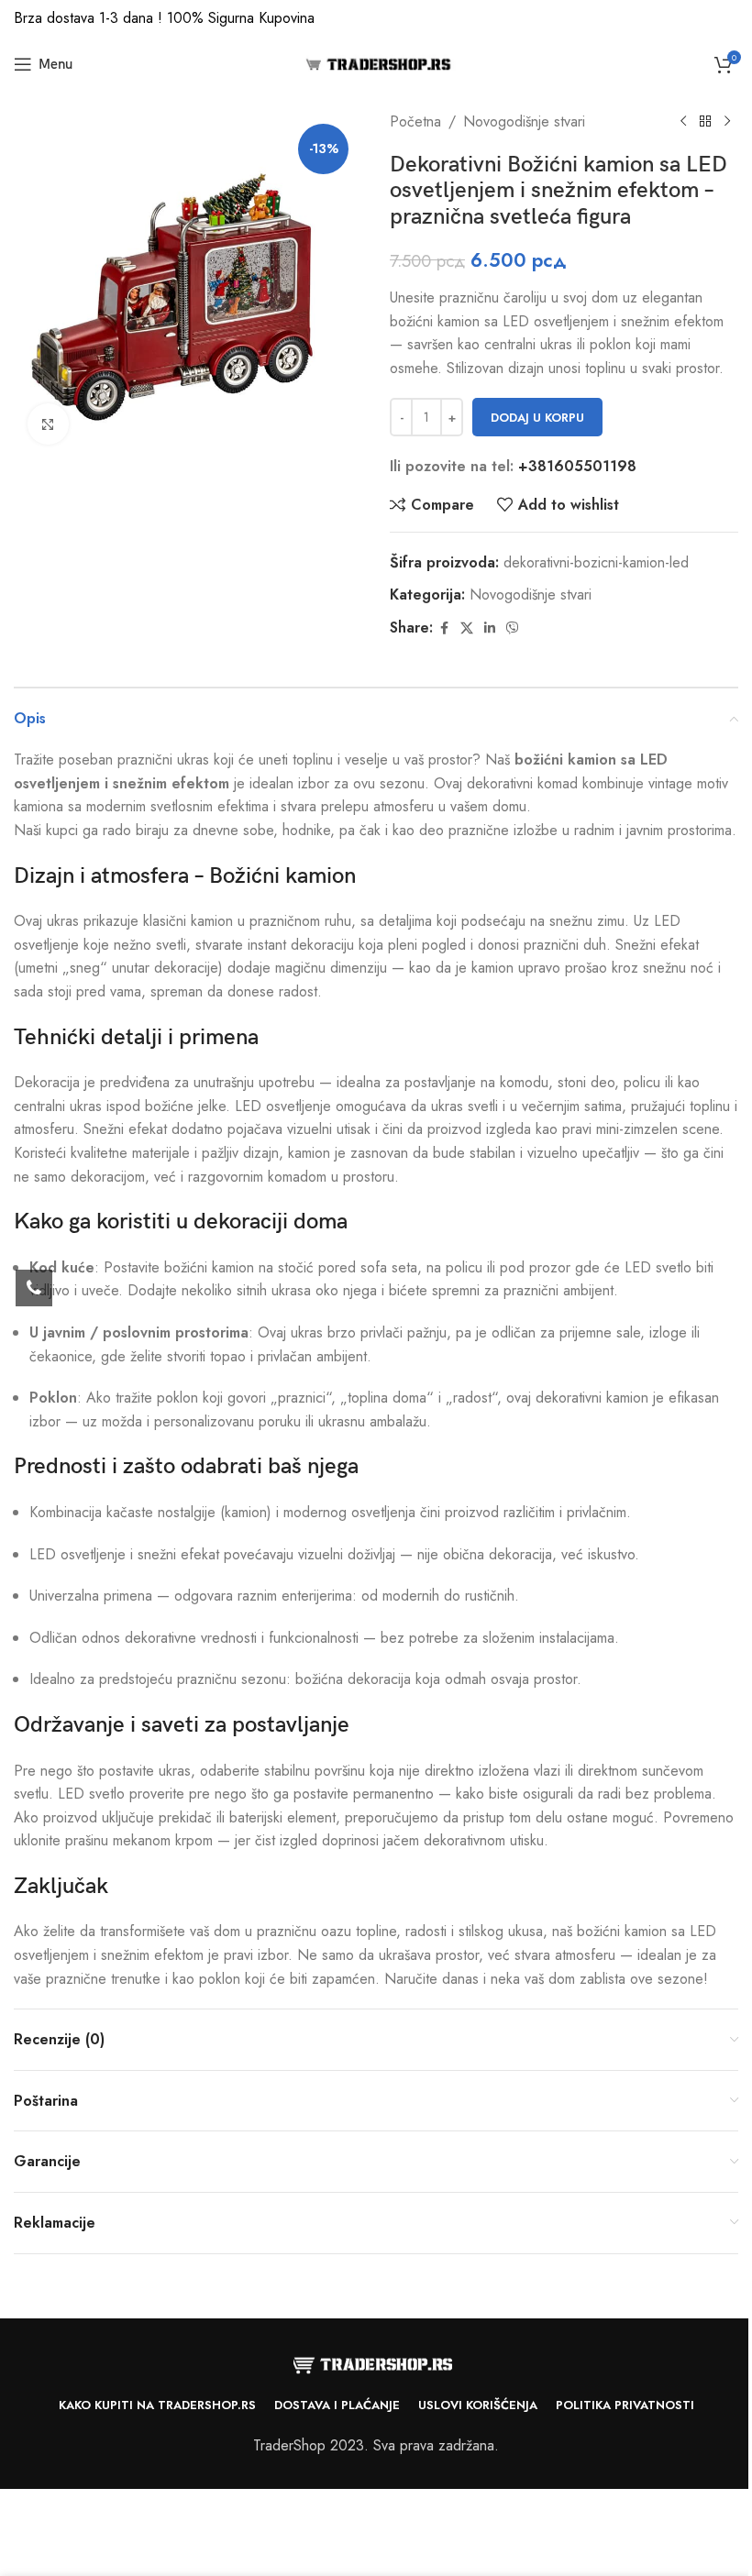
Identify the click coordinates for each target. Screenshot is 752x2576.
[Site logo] (376, 63)
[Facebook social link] (444, 628)
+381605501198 (577, 466)
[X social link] (467, 628)
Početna (415, 121)
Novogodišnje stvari (524, 121)
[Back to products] (705, 122)
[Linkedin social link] (490, 628)
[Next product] (727, 122)
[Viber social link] (513, 628)
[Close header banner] (729, 18)
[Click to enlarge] (48, 424)
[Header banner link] (376, 18)
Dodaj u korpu (537, 418)
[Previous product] (683, 122)
